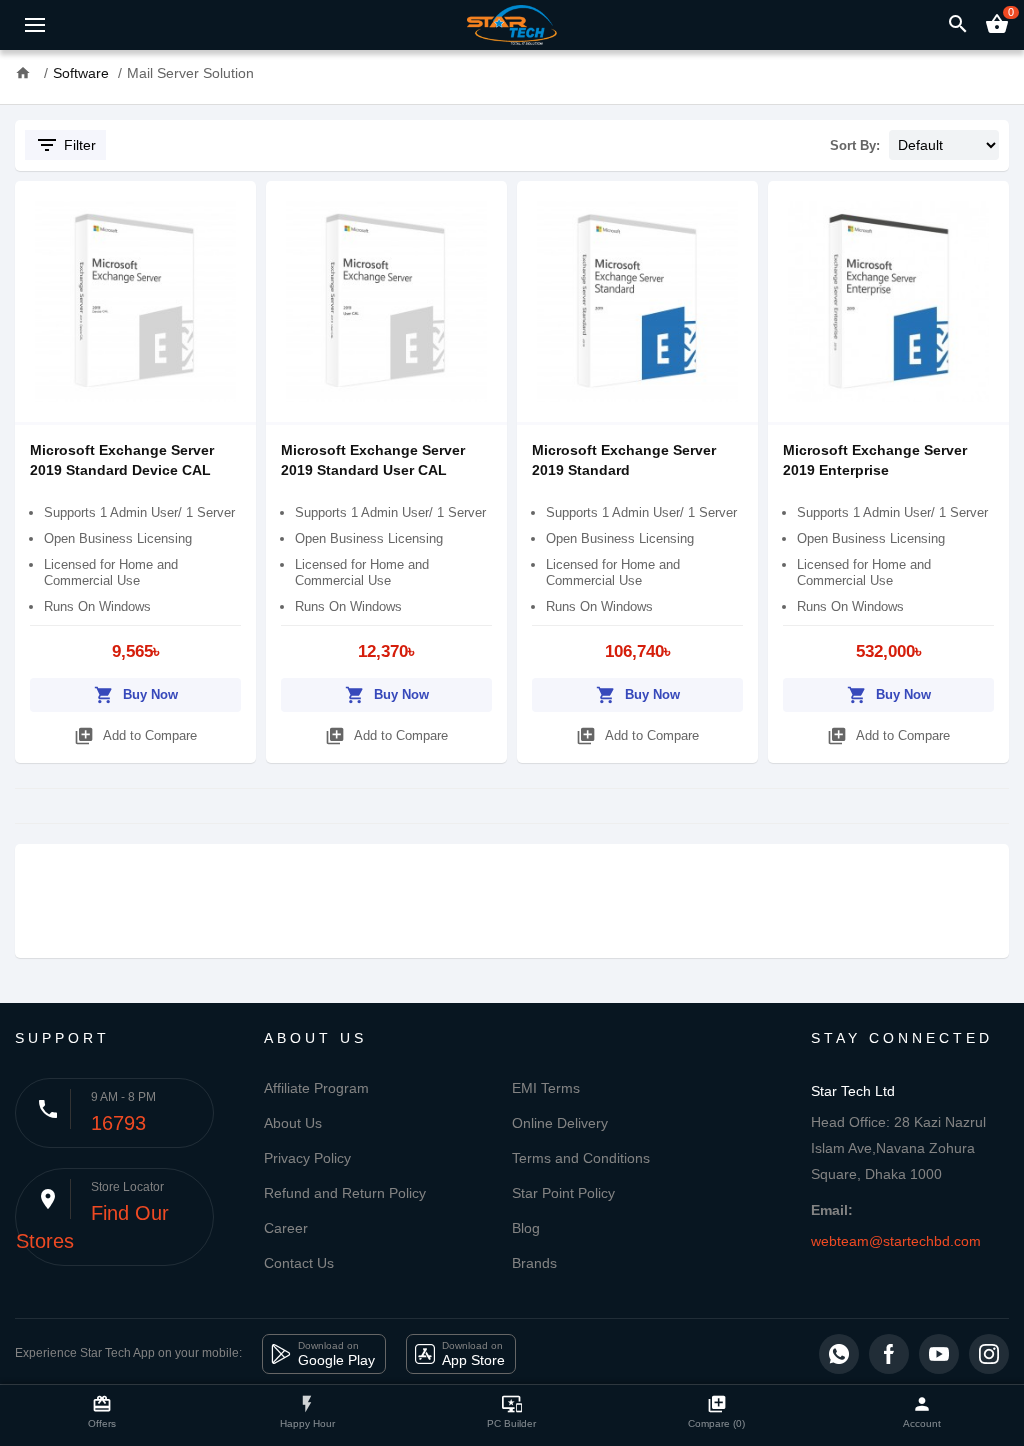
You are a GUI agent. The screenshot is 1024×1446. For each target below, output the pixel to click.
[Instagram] (989, 1354)
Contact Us (299, 1263)
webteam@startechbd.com (896, 1241)
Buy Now (136, 695)
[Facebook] (889, 1354)
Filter (65, 145)
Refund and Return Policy (345, 1193)
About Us (293, 1123)
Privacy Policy (307, 1158)
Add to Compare (135, 736)
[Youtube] (939, 1354)
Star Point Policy (563, 1193)
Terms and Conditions (581, 1158)
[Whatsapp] (839, 1354)
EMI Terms (546, 1088)
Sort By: (855, 145)
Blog (526, 1228)
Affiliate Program (316, 1088)
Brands (534, 1263)
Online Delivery (560, 1123)
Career (286, 1228)
